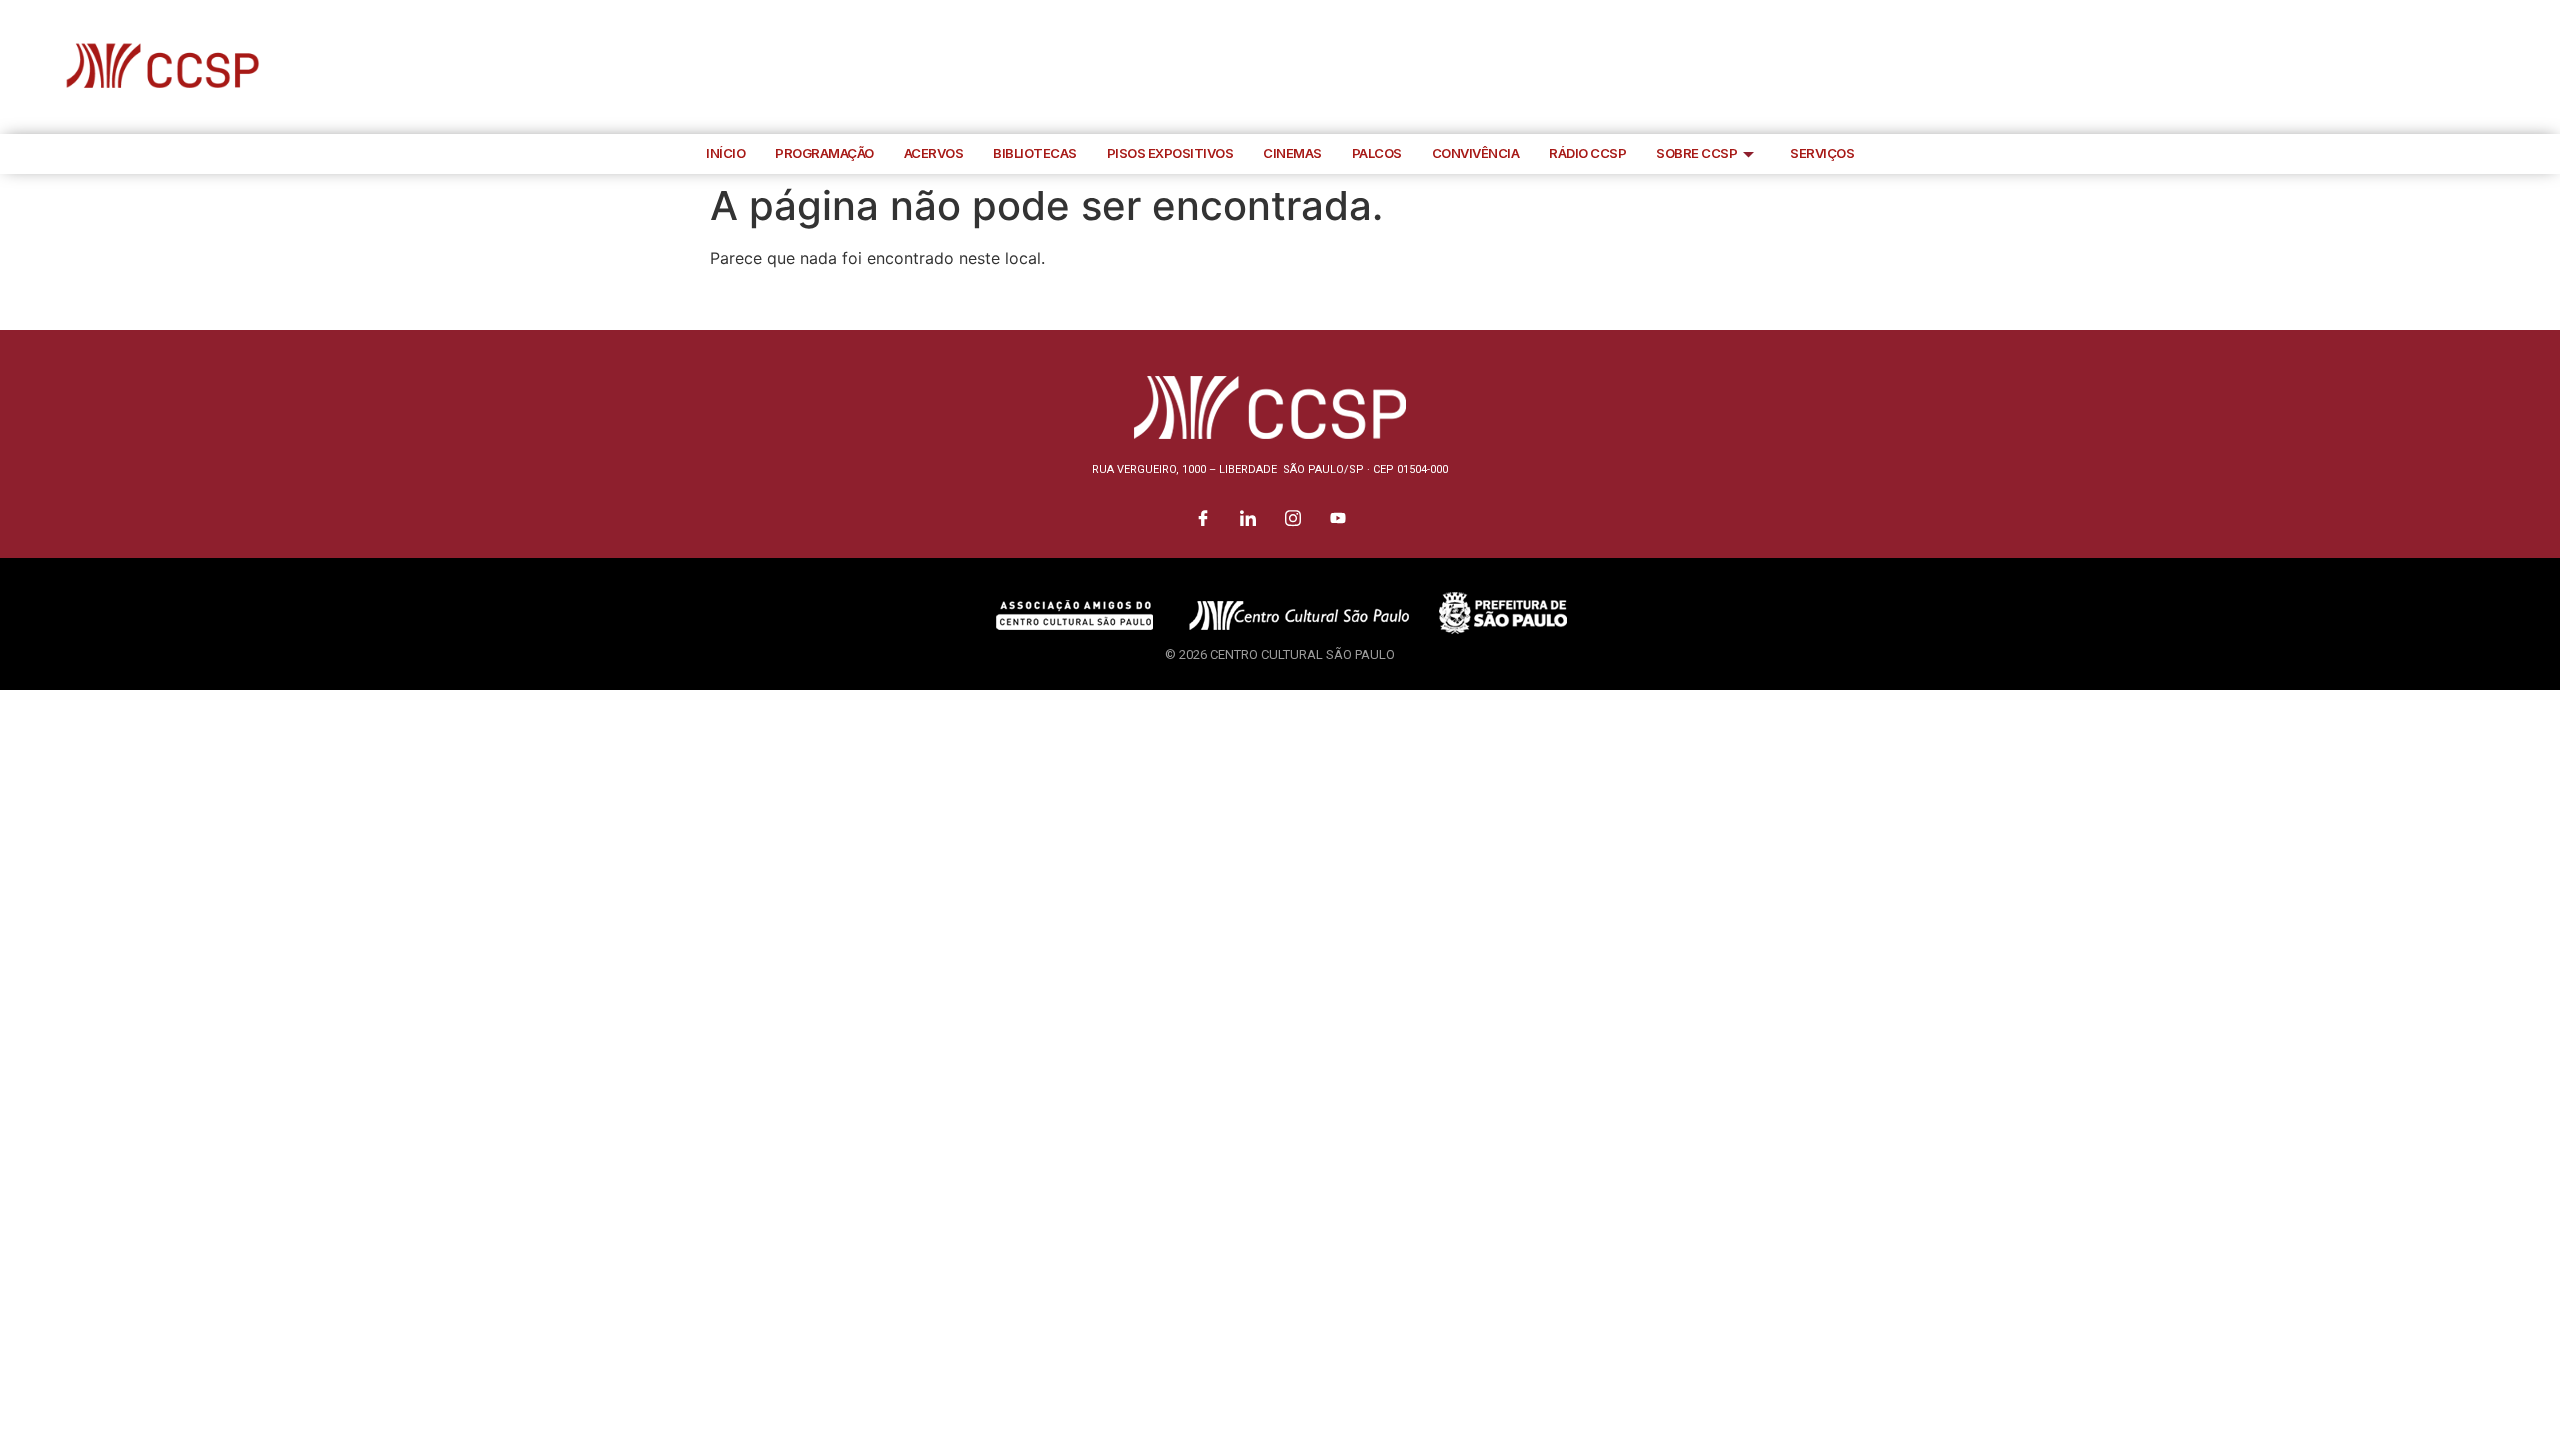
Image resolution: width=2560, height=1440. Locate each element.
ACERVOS (934, 153)
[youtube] (2540, 67)
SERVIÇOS (1822, 153)
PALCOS (1377, 153)
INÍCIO (725, 153)
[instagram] (2495, 67)
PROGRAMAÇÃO (824, 153)
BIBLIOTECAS (1035, 153)
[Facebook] (2405, 67)
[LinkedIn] (2450, 67)
